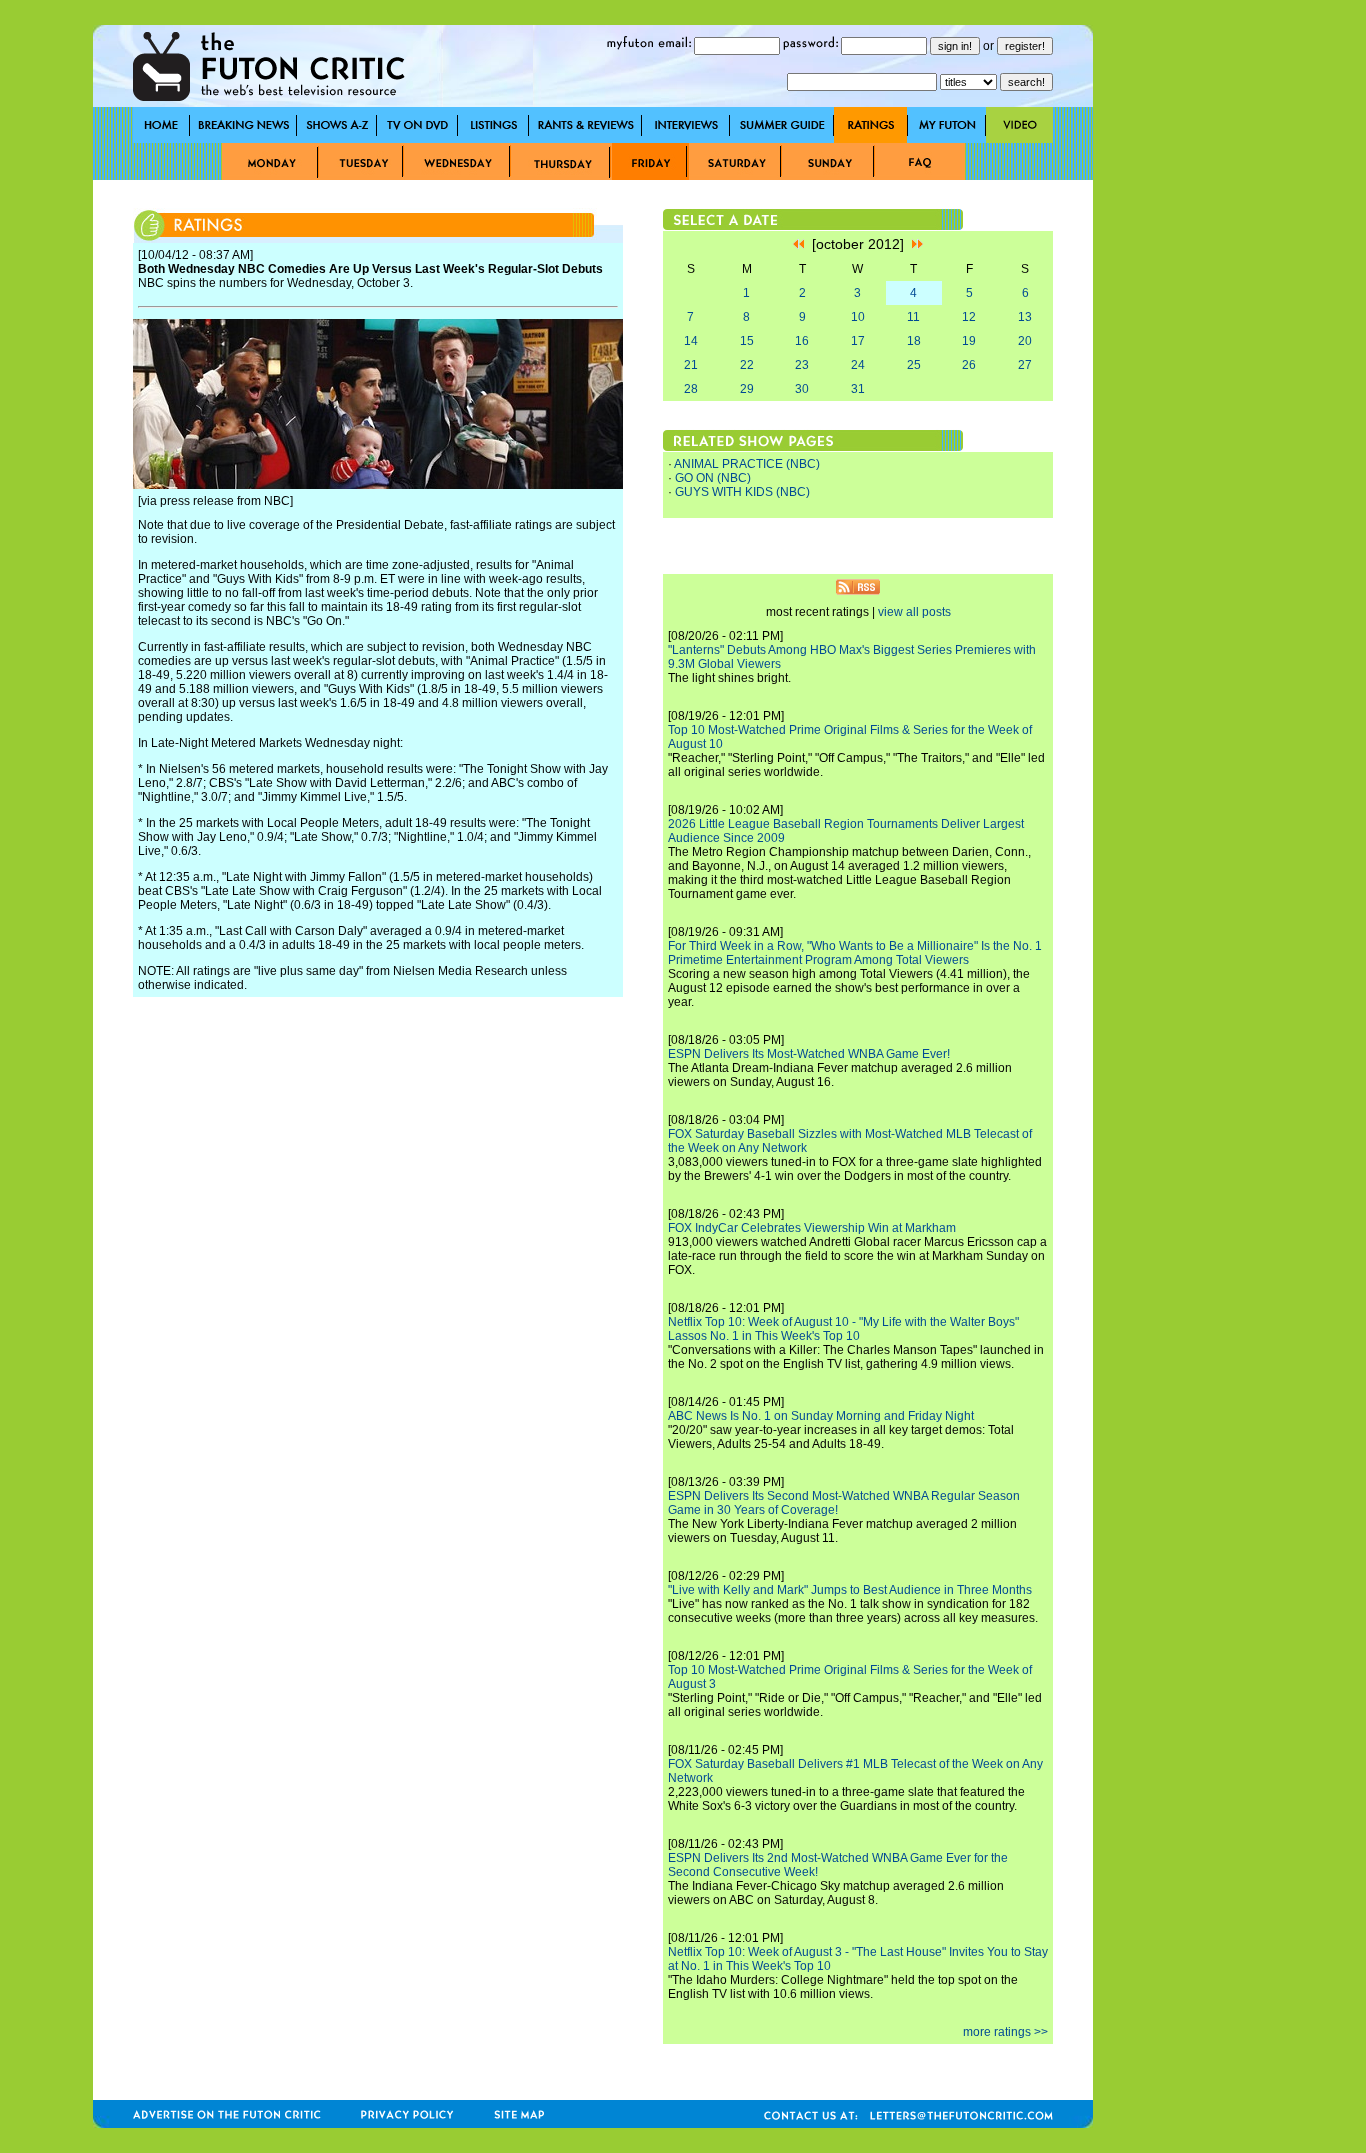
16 (802, 341)
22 (747, 365)
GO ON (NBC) (713, 478)
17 (858, 341)
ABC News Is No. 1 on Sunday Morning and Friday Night (821, 1416)
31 (858, 389)
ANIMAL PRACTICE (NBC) (747, 464)
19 (969, 341)
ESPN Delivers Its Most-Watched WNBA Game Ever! (809, 1054)
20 (1025, 341)
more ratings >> (1005, 2032)
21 (691, 365)
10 (858, 317)
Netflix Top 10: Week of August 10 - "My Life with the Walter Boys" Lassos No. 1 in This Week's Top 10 (843, 1329)
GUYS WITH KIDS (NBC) (742, 492)
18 (914, 341)
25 (914, 365)
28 (691, 389)
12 (969, 317)
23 (802, 365)
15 (747, 341)
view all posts (914, 612)
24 (858, 365)
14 (691, 341)
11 (913, 317)
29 (747, 389)
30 (802, 389)
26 (969, 365)
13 (1025, 317)
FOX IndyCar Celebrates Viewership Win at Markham (812, 1228)
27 (1025, 365)
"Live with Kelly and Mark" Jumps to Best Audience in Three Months (850, 1590)
